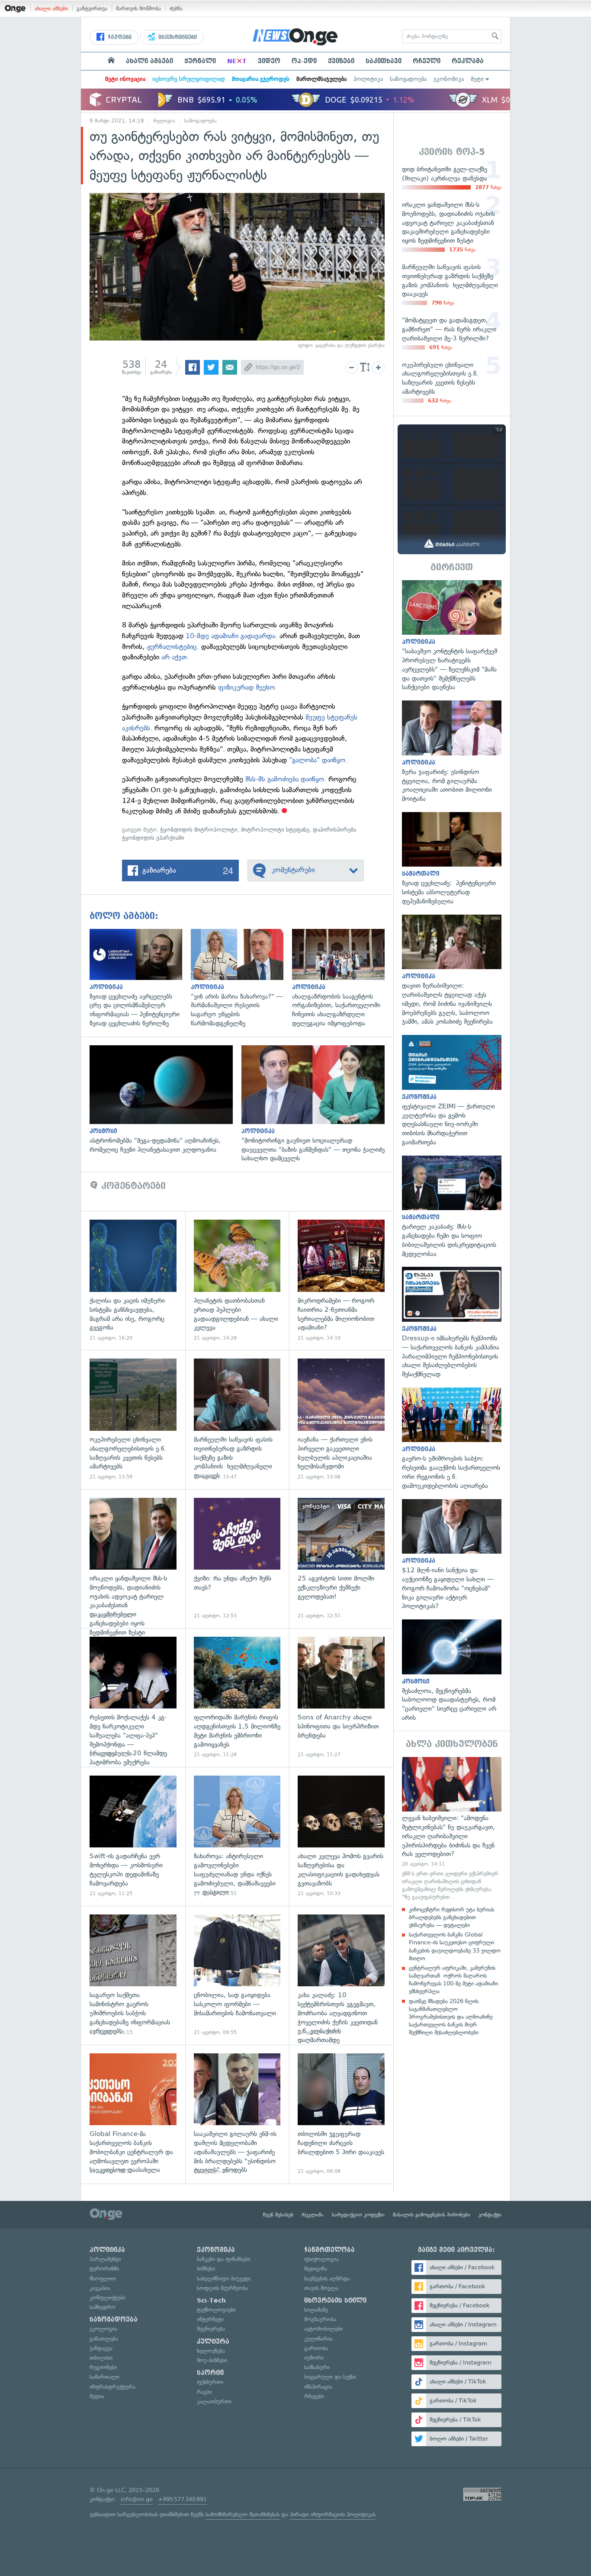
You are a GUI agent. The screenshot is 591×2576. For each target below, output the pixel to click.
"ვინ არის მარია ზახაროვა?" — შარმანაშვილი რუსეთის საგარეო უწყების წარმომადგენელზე (241, 978)
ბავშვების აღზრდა (327, 2279)
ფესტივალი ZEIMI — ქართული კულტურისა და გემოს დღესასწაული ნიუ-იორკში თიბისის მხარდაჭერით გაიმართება (452, 1091)
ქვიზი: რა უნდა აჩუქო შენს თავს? (237, 1559)
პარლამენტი (105, 2259)
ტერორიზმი (104, 2269)
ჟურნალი (200, 61)
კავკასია (100, 2288)
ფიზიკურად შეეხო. (247, 687)
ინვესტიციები (177, 37)
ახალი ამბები (51, 8)
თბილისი (101, 2358)
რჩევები (314, 2396)
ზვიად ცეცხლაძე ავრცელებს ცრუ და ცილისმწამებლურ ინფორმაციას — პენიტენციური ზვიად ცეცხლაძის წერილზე (140, 978)
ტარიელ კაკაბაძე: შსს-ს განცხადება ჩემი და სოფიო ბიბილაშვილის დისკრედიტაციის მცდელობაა (452, 1207)
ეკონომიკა (449, 79)
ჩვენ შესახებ (278, 2215)
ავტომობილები (323, 2329)
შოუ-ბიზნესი (212, 2360)
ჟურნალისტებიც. (173, 647)
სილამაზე (316, 2310)
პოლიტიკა (368, 79)
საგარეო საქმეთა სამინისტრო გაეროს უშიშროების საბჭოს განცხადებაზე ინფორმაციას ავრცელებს (133, 1975)
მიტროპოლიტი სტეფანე (275, 830)
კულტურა (213, 2342)
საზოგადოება (408, 79)
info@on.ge (137, 2499)
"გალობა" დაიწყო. (318, 760)
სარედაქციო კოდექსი (358, 2215)
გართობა (316, 2348)
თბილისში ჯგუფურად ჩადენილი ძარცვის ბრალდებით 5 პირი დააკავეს (341, 2114)
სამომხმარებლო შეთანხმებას (243, 2514)
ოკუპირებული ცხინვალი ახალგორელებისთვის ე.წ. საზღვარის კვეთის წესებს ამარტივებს (133, 1419)
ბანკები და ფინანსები (224, 2259)
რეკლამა (468, 61)
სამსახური (317, 2367)
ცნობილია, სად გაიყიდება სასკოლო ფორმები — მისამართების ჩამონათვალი (237, 1975)
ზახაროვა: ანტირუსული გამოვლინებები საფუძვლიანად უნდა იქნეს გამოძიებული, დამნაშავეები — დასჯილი (237, 1836)
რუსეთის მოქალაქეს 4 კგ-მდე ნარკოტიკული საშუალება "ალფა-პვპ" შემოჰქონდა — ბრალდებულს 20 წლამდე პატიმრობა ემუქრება (133, 1698)
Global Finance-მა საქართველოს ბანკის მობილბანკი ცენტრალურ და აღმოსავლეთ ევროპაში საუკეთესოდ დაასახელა (133, 2114)
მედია (97, 2396)
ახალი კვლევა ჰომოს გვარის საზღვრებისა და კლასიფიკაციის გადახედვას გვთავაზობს (341, 1836)
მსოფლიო (103, 2279)
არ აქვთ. (175, 657)
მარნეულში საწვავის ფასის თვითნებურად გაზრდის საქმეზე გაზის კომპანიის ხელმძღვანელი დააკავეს (237, 1419)
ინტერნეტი (210, 2319)
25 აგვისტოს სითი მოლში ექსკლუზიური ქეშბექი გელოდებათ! (341, 1559)
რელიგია (164, 121)
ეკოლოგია (103, 2329)
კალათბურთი (214, 2401)
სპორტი (210, 2373)
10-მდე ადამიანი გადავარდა (230, 636)
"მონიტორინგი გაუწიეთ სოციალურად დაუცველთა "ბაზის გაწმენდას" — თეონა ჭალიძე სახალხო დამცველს (317, 1104)
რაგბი (204, 2392)
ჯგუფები (119, 37)
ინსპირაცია (318, 2387)
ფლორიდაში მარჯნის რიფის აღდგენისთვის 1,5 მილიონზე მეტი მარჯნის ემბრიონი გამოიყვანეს (237, 1698)
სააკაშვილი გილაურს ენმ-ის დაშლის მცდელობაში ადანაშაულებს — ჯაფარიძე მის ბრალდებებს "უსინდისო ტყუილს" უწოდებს (237, 2114)
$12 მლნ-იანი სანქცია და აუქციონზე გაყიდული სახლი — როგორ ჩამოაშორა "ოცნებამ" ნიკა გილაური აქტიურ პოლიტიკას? (452, 1555)
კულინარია (318, 2339)
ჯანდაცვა (101, 2348)
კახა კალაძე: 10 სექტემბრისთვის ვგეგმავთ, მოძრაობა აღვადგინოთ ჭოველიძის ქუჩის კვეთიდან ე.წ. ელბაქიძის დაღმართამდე (341, 1975)
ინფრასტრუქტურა (112, 2387)
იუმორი (314, 2358)
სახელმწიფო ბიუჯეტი (224, 2279)
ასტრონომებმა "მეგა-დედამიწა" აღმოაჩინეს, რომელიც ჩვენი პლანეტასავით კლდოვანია (165, 1100)
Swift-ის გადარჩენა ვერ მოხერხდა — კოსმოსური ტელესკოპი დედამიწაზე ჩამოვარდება (133, 1836)
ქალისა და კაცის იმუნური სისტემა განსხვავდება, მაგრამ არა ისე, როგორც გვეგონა (133, 1280)
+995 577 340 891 (182, 2499)
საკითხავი (384, 61)
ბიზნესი (206, 2269)
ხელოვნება (211, 2351)
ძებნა (176, 8)
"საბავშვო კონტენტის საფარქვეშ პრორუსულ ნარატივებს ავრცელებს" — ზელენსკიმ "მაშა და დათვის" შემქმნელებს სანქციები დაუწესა (452, 636)
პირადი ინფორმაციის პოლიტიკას (333, 2514)
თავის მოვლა (321, 2288)
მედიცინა (316, 2269)
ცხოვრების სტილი (335, 2300)
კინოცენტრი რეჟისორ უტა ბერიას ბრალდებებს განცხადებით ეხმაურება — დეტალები (451, 1917)
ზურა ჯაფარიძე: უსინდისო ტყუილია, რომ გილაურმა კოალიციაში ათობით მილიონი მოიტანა (452, 752)
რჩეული (427, 61)
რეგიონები (103, 2367)
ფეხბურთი (210, 2382)
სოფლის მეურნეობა (222, 2288)
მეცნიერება (211, 2329)
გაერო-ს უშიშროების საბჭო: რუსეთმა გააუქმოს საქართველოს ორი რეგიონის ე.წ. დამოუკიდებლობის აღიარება (452, 1439)
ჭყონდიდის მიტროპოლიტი (199, 830)
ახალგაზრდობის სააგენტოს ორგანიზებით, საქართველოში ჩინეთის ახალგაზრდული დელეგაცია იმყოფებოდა (343, 978)
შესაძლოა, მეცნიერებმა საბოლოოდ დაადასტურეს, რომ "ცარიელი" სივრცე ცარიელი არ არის (452, 1671)
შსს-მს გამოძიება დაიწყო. (286, 779)
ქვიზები (341, 61)
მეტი (477, 79)
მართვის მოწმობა (138, 8)
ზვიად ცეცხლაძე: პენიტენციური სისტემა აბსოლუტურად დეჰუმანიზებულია (452, 859)
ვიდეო (269, 61)
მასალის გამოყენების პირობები (432, 2215)
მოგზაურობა (320, 2319)
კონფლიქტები (108, 2298)
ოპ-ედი (304, 61)
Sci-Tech (211, 2300)
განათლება (104, 2339)
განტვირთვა (92, 8)
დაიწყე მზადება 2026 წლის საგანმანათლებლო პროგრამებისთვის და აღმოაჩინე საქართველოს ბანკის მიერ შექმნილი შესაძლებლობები (451, 2017)
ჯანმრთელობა (329, 2250)
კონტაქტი (490, 2215)
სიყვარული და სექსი (330, 2377)
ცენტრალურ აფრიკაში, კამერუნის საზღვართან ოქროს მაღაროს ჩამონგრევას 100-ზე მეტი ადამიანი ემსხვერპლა (453, 1980)
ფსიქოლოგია (321, 2259)
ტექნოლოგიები (216, 2310)
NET (237, 61)
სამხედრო (103, 2307)
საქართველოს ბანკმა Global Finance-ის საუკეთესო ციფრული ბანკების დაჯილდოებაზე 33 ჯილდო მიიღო (455, 1946)
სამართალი (104, 2377)
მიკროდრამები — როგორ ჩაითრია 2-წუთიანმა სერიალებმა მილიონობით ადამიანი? (341, 1280)
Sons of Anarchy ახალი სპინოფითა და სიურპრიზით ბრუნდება (341, 1698)
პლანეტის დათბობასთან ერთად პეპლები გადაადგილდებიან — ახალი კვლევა (237, 1280)
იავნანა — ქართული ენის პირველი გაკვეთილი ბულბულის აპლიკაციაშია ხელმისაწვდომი (341, 1419)
